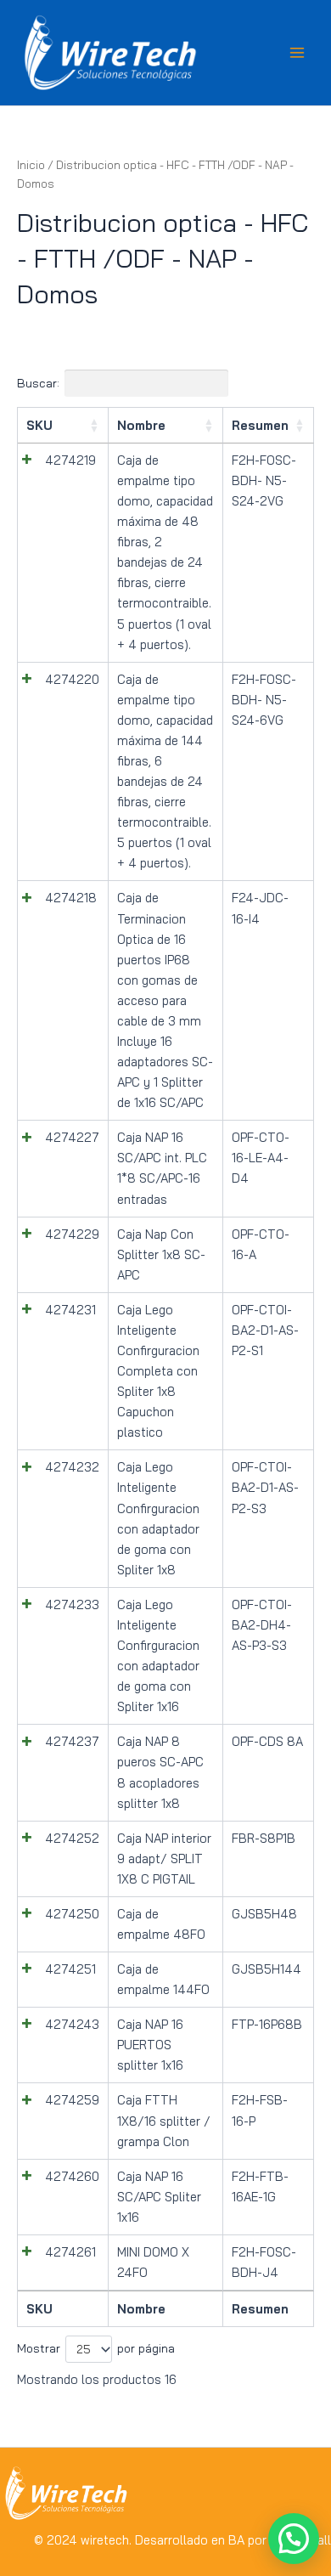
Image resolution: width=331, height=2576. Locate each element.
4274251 (70, 1969)
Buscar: (38, 383)
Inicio (31, 165)
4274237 (72, 1741)
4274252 (72, 1838)
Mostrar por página (96, 2349)
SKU (39, 425)
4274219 (70, 460)
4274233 (72, 1604)
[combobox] (89, 2349)
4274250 (72, 1914)
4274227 (72, 1137)
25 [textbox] (84, 2349)
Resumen (260, 425)
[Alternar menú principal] (297, 53)
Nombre (141, 425)
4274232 (72, 1467)
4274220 (72, 679)
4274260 (72, 2176)
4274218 (71, 898)
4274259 (72, 2100)
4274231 (70, 1310)
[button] (294, 2539)
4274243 (72, 2024)
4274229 (72, 1234)
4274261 (70, 2252)
